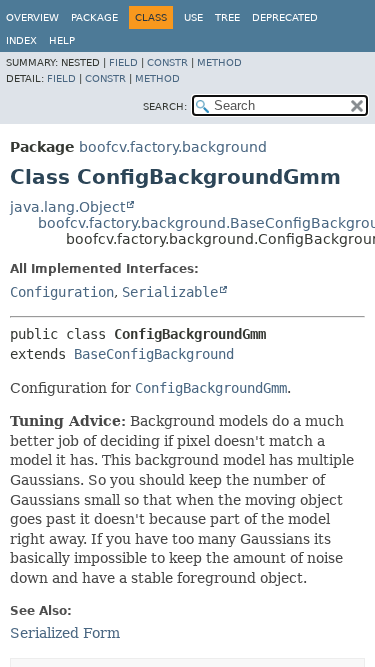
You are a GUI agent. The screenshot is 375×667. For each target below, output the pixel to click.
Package (94, 17)
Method (219, 62)
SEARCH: (165, 106)
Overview (32, 17)
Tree (227, 17)
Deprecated (285, 17)
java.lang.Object (67, 207)
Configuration (62, 292)
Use (193, 17)
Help (62, 40)
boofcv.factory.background (173, 147)
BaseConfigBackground (154, 354)
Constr (167, 62)
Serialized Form (65, 633)
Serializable (170, 292)
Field (123, 62)
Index (21, 40)
